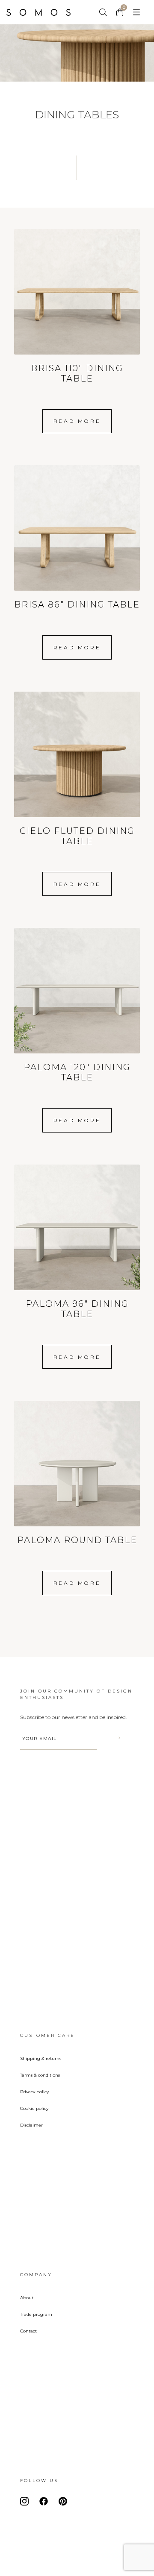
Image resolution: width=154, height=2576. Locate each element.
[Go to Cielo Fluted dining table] (77, 771)
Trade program (36, 2314)
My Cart (121, 12)
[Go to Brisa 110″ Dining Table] (77, 308)
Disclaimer (31, 2125)
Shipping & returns (41, 2058)
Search (104, 12)
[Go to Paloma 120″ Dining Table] (77, 1007)
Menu (136, 12)
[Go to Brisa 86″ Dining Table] (77, 540)
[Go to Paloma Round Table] (77, 1475)
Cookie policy (34, 2108)
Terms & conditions (40, 2075)
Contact (28, 2331)
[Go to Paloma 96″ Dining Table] (77, 1244)
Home (45, 12)
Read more (77, 421)
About (27, 2298)
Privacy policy (34, 2092)
